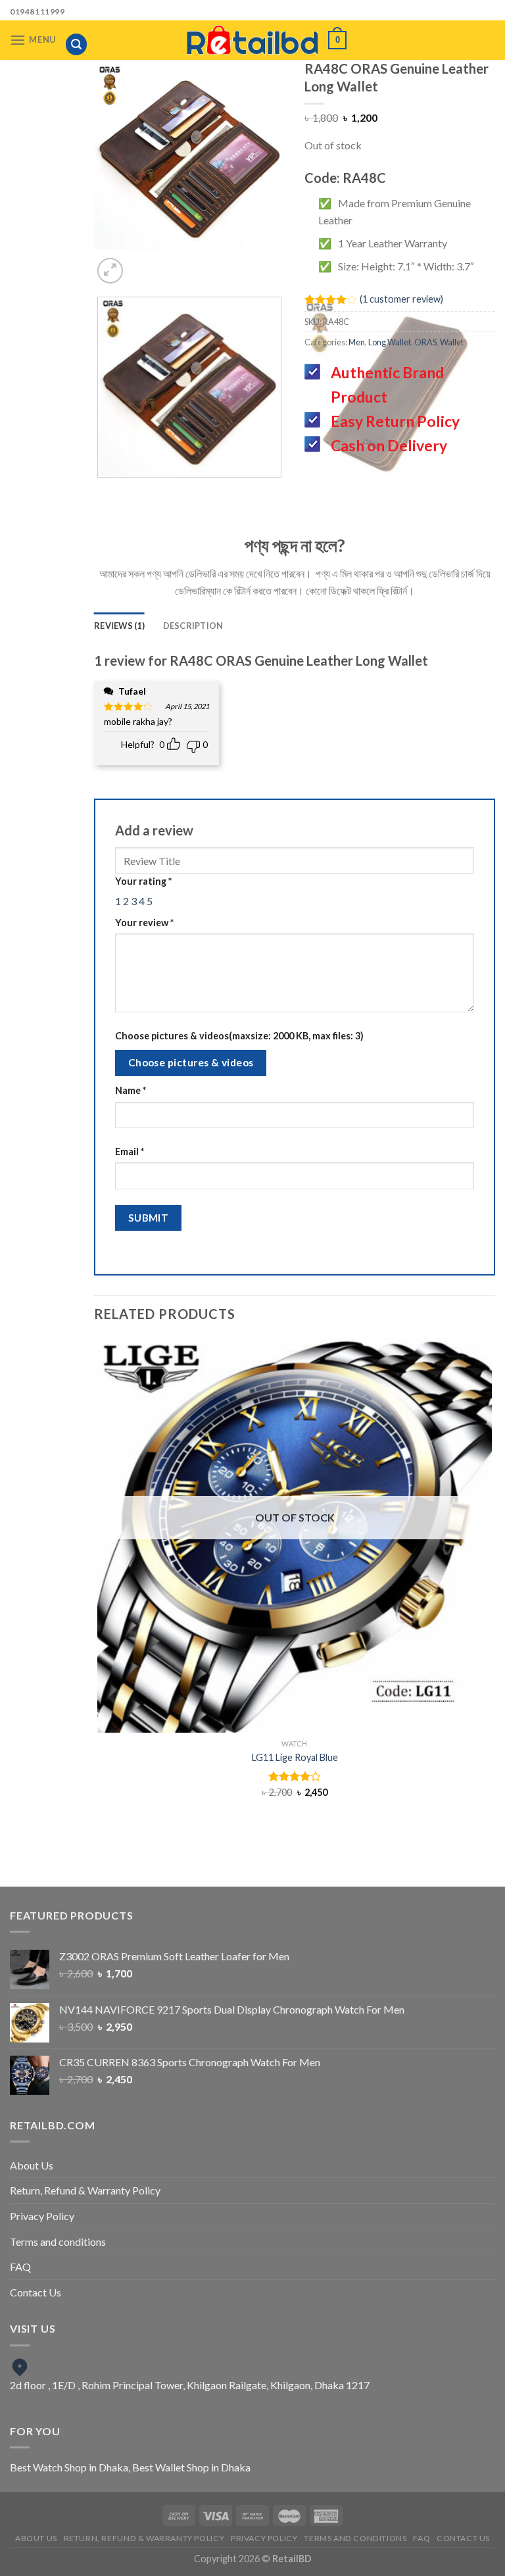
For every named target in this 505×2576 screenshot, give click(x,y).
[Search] (76, 44)
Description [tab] (193, 626)
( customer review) (401, 299)
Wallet (452, 342)
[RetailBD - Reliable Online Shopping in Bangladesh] (252, 40)
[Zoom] (110, 271)
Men (357, 342)
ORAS (425, 342)
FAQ (20, 2266)
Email (130, 1152)
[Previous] (166, 263)
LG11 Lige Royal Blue (295, 1757)
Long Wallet (390, 342)
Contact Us (36, 2292)
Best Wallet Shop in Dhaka (191, 2467)
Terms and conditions (58, 2242)
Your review (144, 923)
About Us (32, 2165)
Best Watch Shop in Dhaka (69, 2467)
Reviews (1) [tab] (119, 626)
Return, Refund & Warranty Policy (85, 2190)
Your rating (143, 881)
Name (131, 1090)
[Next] (202, 263)
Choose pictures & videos (191, 1062)
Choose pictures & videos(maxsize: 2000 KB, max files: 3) (239, 1036)
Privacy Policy (42, 2216)
